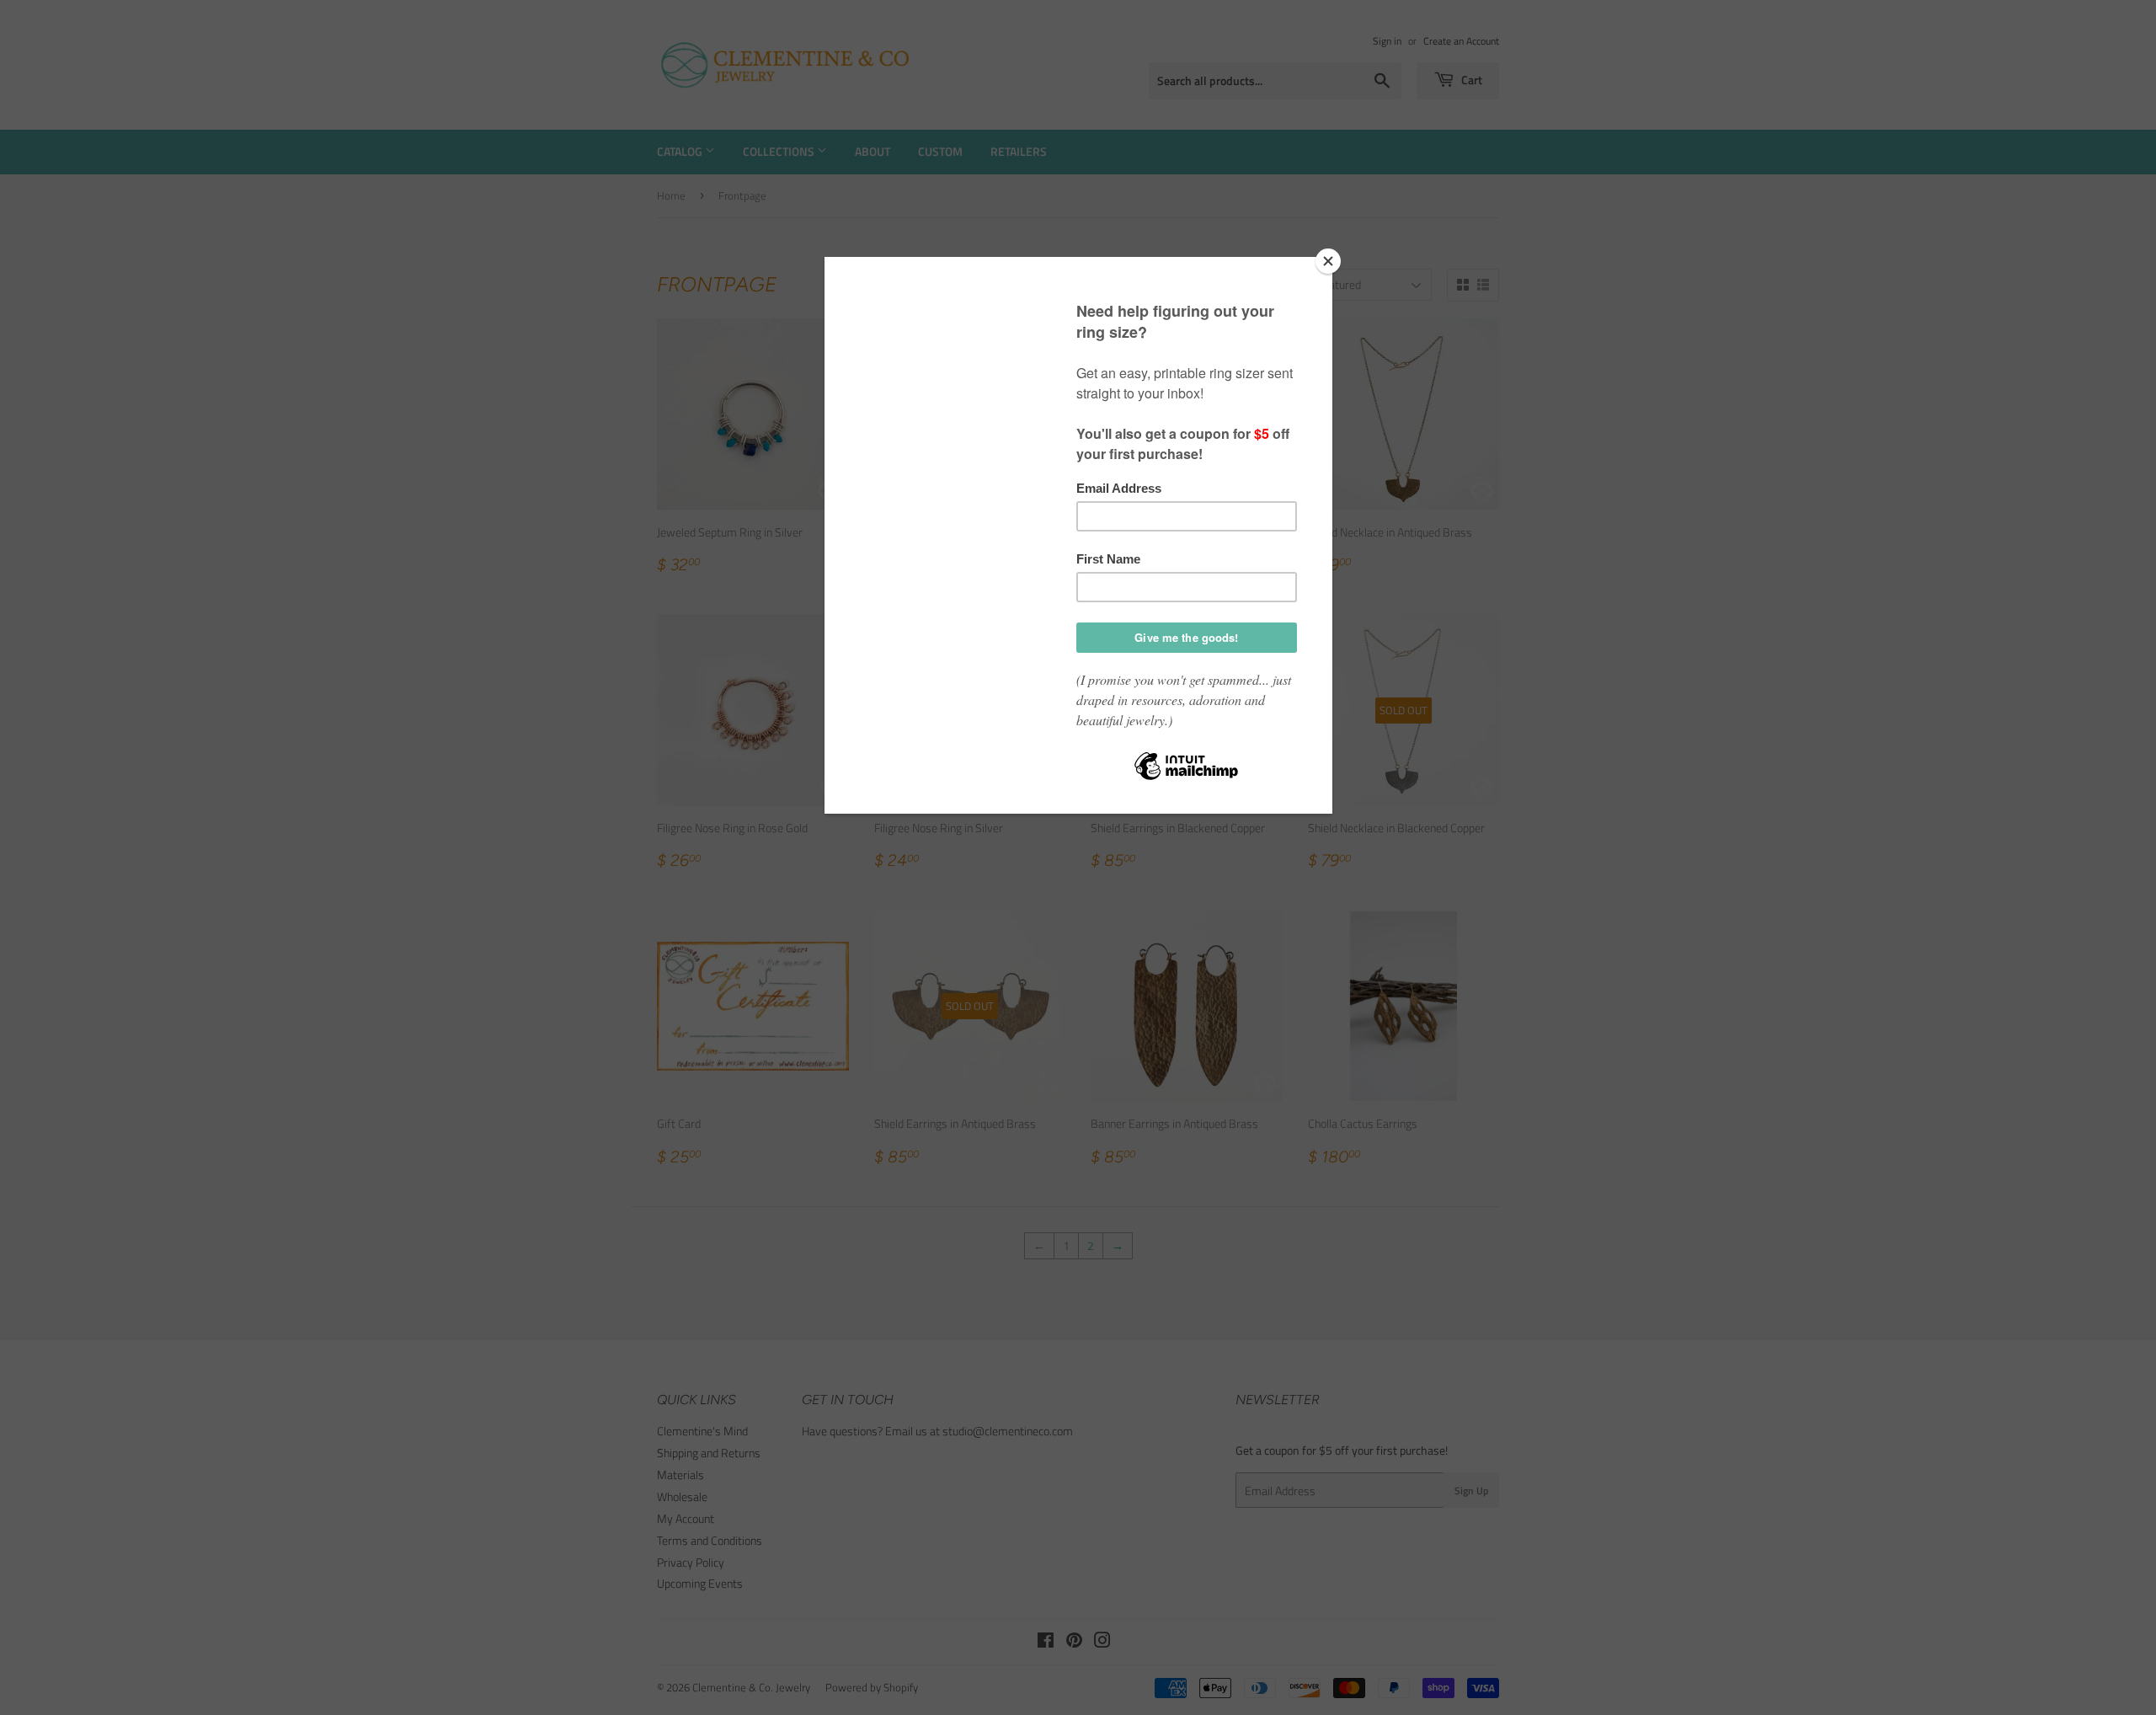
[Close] (1328, 261)
